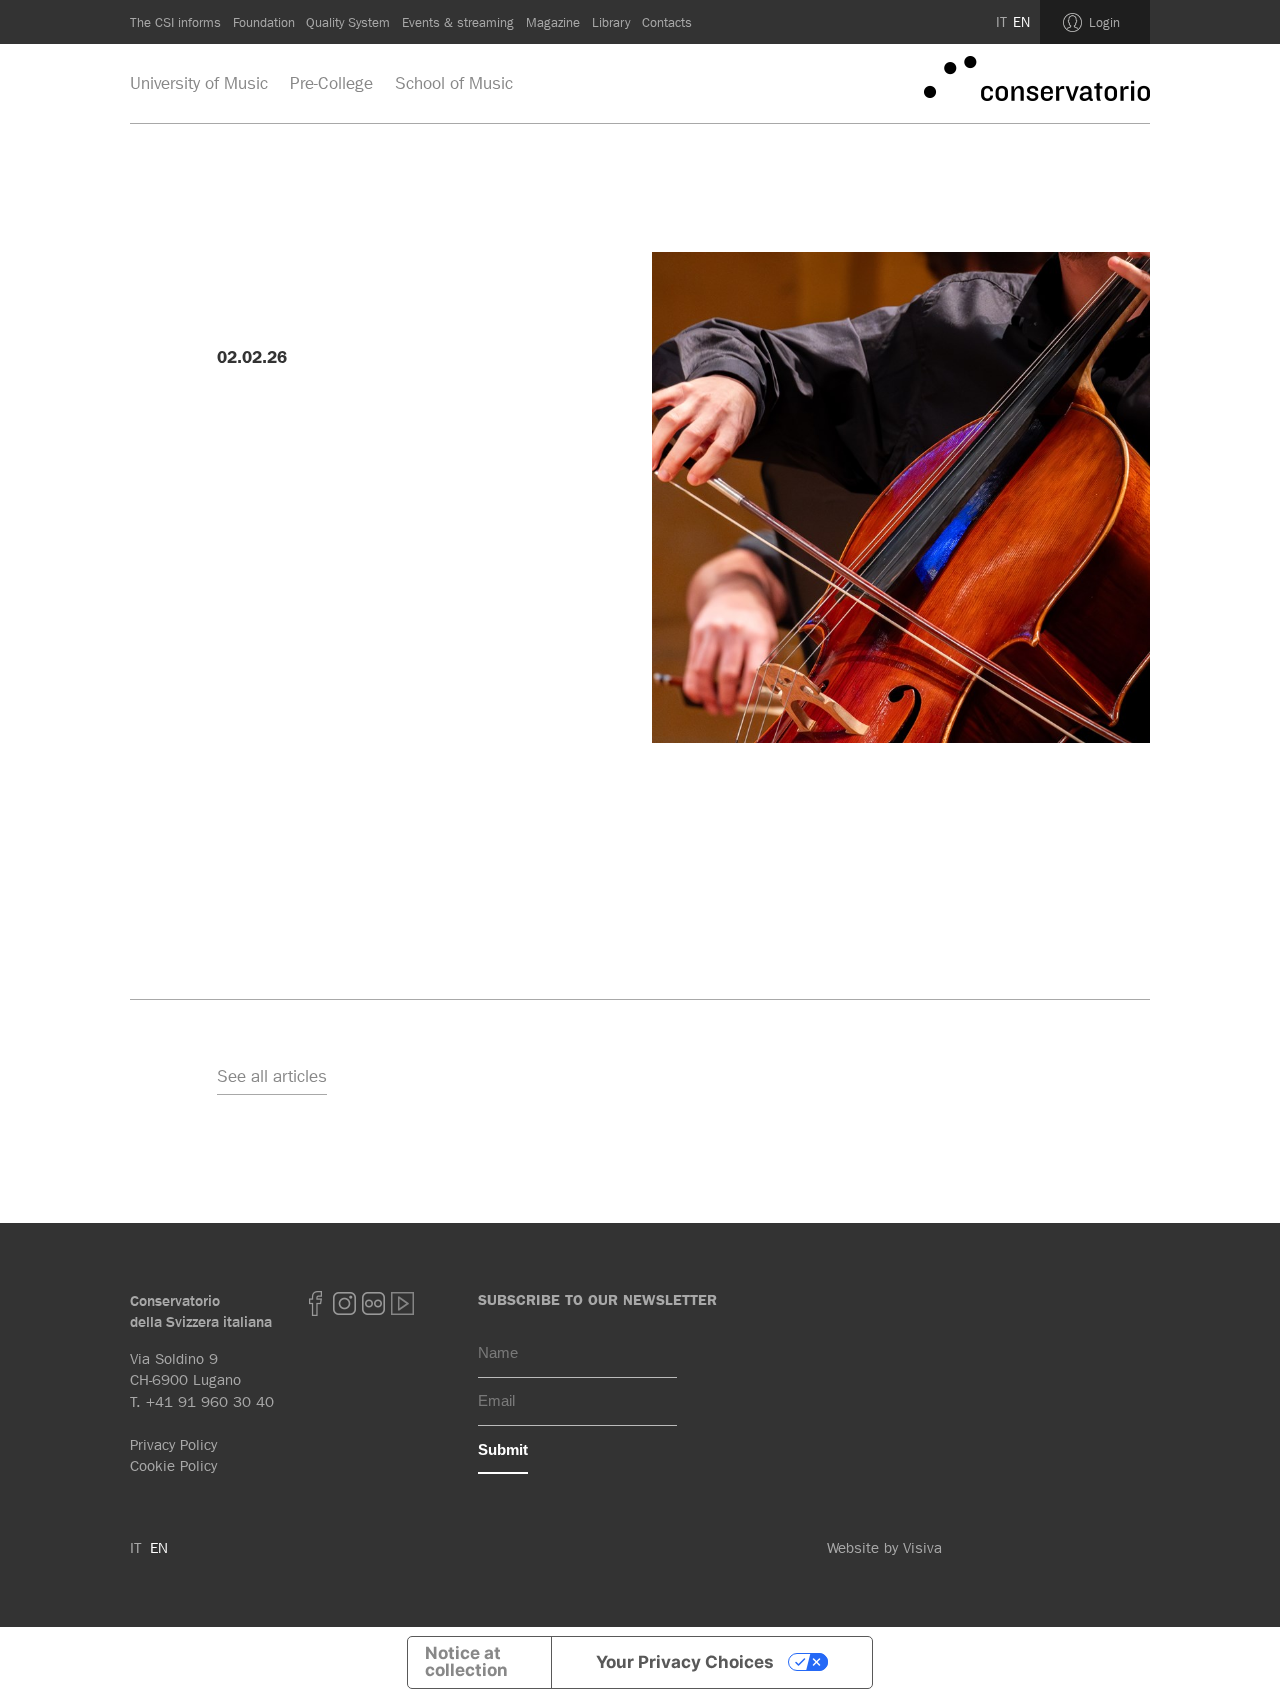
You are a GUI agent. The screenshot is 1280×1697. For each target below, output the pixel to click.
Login (1104, 22)
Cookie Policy (173, 1466)
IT (1001, 22)
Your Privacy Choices (685, 1662)
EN (1021, 22)
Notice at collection (466, 1661)
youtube (403, 1303)
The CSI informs (175, 22)
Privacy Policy (173, 1445)
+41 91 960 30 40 (210, 1402)
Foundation (264, 22)
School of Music (454, 83)
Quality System (348, 22)
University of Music (199, 83)
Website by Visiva (884, 1548)
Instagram (345, 1303)
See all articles (272, 1076)
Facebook (316, 1303)
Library (611, 22)
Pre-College (331, 83)
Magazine (553, 22)
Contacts (667, 22)
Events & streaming (458, 22)
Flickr (374, 1303)
